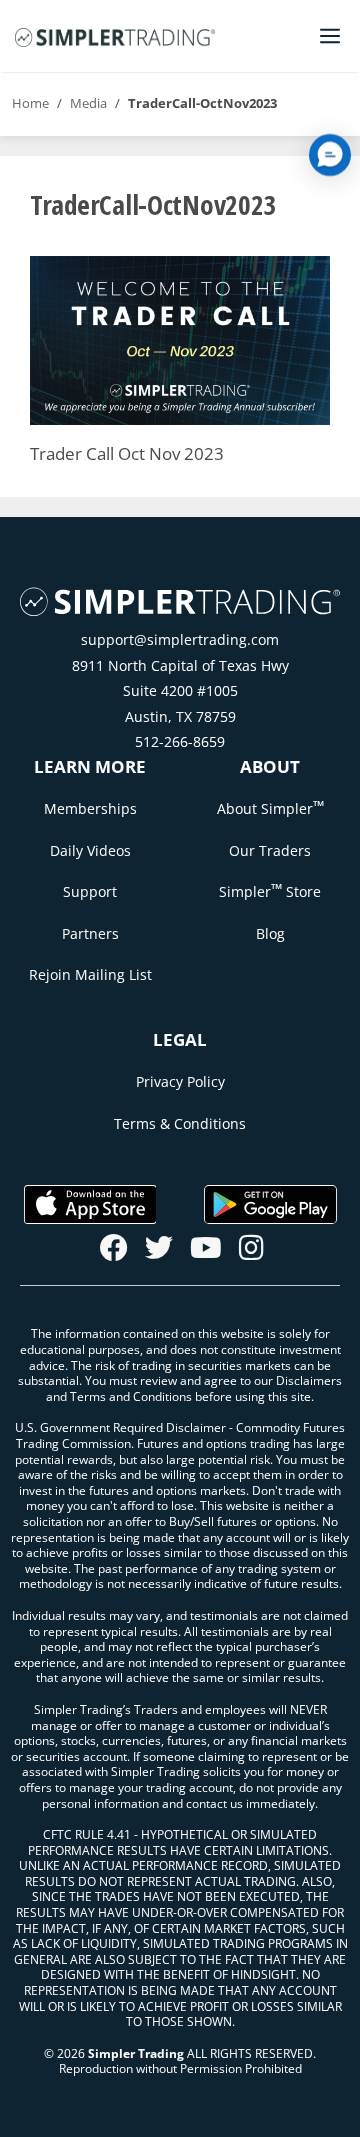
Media (88, 103)
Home (30, 103)
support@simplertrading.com (180, 639)
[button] (330, 155)
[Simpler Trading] (115, 36)
